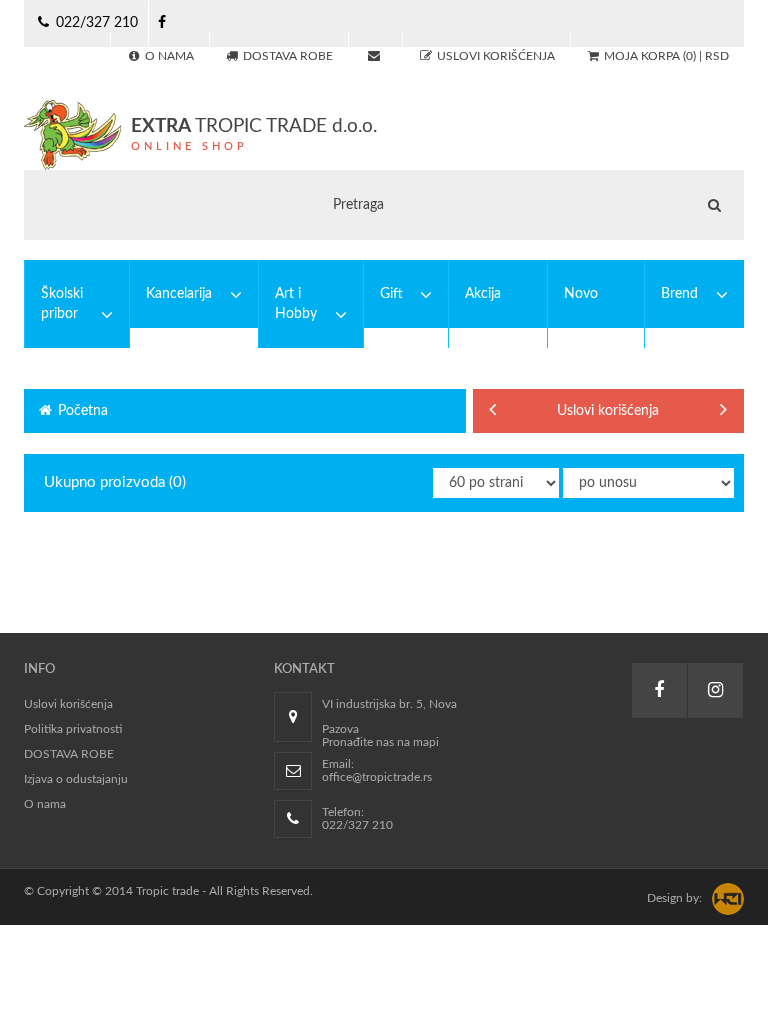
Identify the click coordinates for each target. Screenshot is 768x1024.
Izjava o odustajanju (76, 779)
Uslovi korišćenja (608, 411)
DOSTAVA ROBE (69, 754)
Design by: (674, 898)
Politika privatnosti (73, 729)
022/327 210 (95, 23)
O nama (45, 804)
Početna (81, 411)
